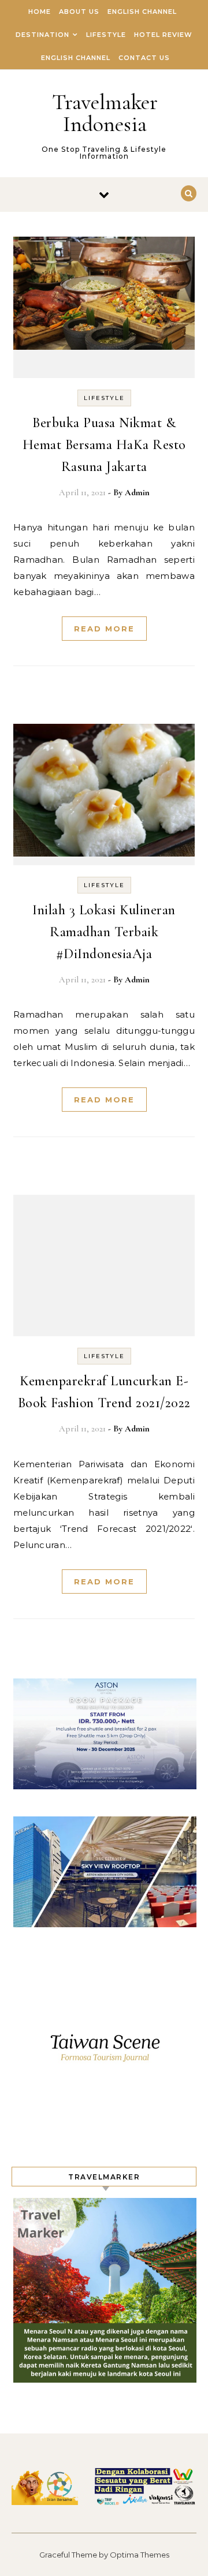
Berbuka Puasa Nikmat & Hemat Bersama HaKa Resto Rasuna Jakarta (104, 445)
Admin (137, 492)
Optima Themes (140, 2555)
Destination (42, 35)
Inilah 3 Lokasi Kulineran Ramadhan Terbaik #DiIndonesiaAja (104, 932)
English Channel (142, 12)
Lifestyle (106, 35)
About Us (79, 12)
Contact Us (144, 58)
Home (40, 12)
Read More (104, 629)
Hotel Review (163, 35)
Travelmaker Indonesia (105, 113)
